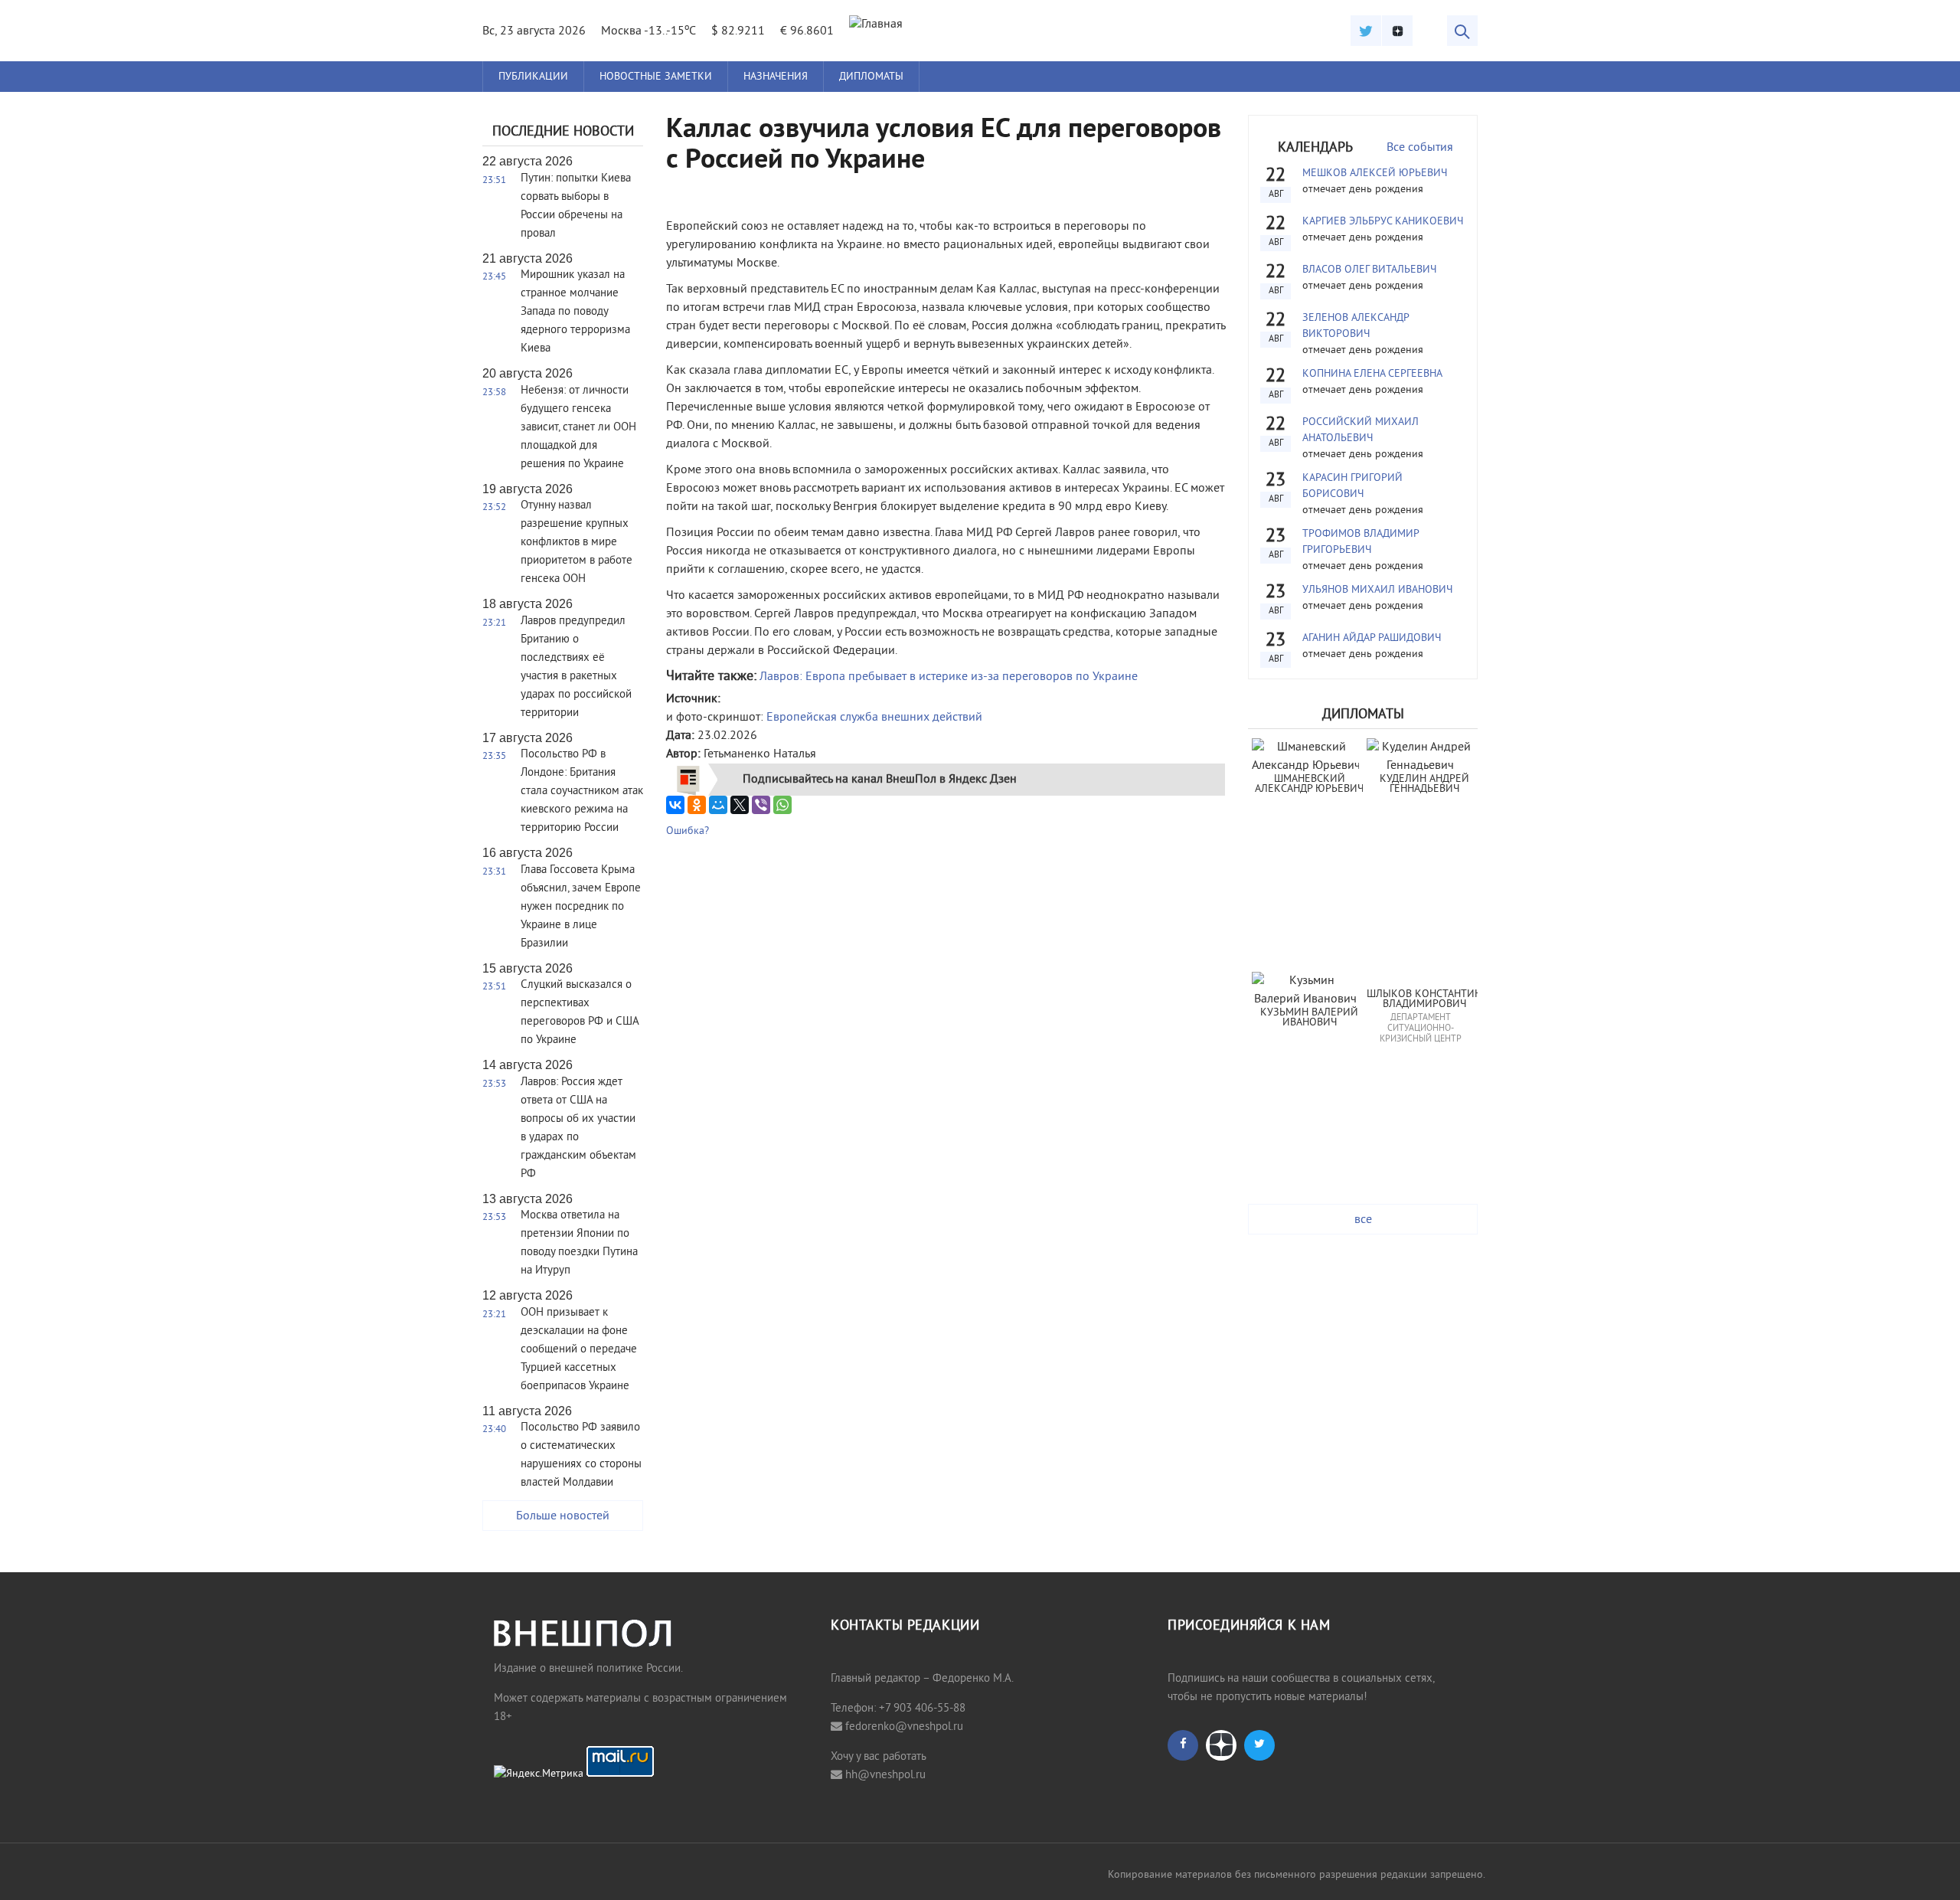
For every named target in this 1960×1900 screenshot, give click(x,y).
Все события (1420, 148)
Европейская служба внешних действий (874, 718)
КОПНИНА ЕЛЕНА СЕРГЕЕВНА (1372, 374)
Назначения (776, 77)
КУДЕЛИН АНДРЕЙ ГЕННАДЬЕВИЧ (1426, 785)
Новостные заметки (656, 77)
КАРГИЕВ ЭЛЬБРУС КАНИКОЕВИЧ (1383, 222)
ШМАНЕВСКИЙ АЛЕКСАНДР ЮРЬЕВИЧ (1309, 785)
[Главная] (876, 25)
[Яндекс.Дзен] (1397, 31)
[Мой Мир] (718, 805)
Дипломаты (871, 77)
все (1363, 1220)
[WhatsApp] (782, 805)
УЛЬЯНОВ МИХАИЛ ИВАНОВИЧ (1377, 590)
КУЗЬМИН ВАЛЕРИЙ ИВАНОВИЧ (1311, 1018)
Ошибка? (688, 831)
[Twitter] (1366, 31)
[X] (740, 805)
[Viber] (761, 805)
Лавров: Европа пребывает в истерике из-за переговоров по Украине (949, 677)
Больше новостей (563, 1516)
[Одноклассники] (697, 805)
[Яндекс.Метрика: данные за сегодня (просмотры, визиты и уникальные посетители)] (539, 1774)
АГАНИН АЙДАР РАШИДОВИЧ (1372, 638)
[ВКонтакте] (675, 805)
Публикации (533, 77)
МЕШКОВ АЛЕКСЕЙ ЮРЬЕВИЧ (1375, 173)
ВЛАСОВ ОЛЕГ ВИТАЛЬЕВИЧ (1369, 270)
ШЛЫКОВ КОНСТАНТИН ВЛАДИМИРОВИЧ (1424, 1000)
